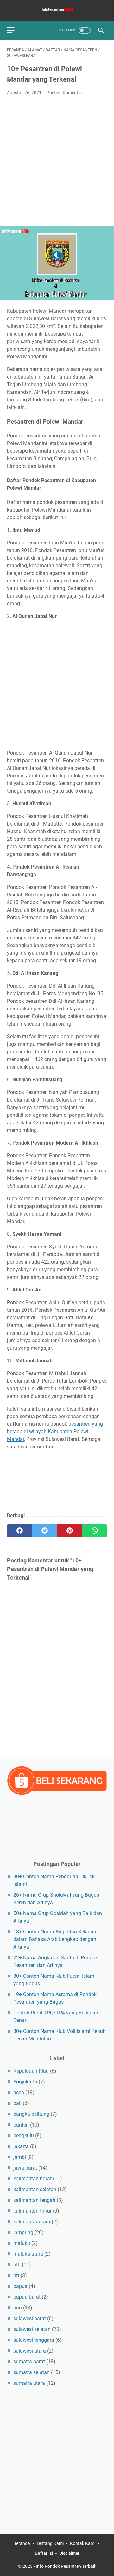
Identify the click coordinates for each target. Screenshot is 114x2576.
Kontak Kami (83, 2543)
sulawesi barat (30, 2318)
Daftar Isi (44, 2553)
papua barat (27, 2297)
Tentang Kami (50, 2543)
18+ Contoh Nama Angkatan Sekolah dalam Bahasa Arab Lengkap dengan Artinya (55, 1939)
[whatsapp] (95, 1531)
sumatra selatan (32, 2372)
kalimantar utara (32, 2222)
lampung (23, 2232)
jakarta (21, 2146)
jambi (20, 2157)
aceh (19, 2092)
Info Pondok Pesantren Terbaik (66, 2566)
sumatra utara (29, 2383)
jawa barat (25, 2168)
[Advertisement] (57, 161)
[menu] (15, 30)
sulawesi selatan (32, 2329)
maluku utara (28, 2254)
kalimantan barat (32, 2179)
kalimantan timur (32, 2211)
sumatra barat (29, 2362)
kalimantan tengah (34, 2200)
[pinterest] (70, 1531)
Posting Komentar (64, 93)
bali (17, 2103)
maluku (22, 2243)
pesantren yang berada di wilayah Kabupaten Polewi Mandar (55, 1432)
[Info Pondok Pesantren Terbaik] (57, 10)
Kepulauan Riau (31, 2071)
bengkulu (24, 2136)
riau (18, 2308)
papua (20, 2286)
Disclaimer (69, 2553)
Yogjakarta (25, 2082)
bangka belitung (31, 2114)
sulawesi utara (30, 2351)
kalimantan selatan (35, 2189)
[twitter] (44, 1531)
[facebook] (19, 1531)
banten (21, 2125)
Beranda (22, 2543)
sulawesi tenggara (34, 2340)
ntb (17, 2265)
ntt (16, 2275)
